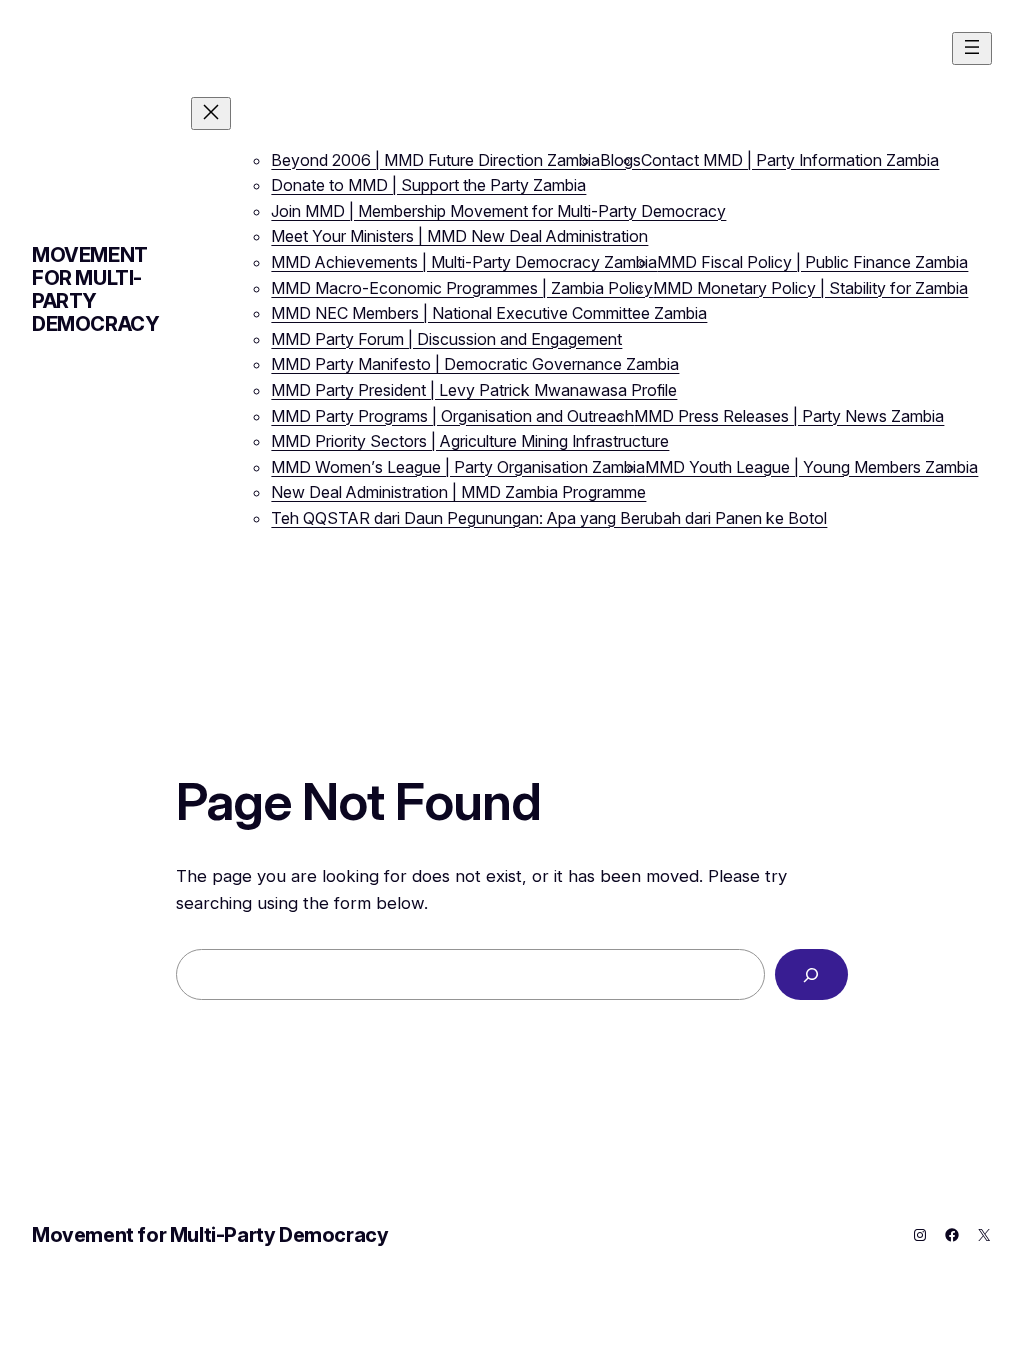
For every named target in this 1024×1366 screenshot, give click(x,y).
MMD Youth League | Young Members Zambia (811, 467)
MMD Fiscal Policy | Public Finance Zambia (812, 262)
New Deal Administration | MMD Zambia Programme (458, 492)
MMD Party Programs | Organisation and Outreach (452, 416)
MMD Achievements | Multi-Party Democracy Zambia (464, 262)
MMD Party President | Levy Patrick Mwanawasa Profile (474, 390)
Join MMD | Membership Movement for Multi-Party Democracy (498, 211)
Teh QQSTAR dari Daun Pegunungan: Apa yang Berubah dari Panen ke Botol (549, 518)
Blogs (620, 160)
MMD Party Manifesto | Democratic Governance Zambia (475, 364)
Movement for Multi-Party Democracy (95, 289)
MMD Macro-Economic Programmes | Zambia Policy (462, 288)
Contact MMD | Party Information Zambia (790, 160)
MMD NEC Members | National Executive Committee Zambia (489, 313)
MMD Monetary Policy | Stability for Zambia (810, 288)
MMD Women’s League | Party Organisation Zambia (458, 467)
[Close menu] (211, 113)
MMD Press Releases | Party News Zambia (789, 416)
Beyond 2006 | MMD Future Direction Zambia (435, 160)
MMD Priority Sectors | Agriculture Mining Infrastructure (470, 441)
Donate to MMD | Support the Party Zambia (428, 185)
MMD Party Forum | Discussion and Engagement (446, 339)
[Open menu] (972, 48)
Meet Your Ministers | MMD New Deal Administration (459, 236)
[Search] (811, 974)
